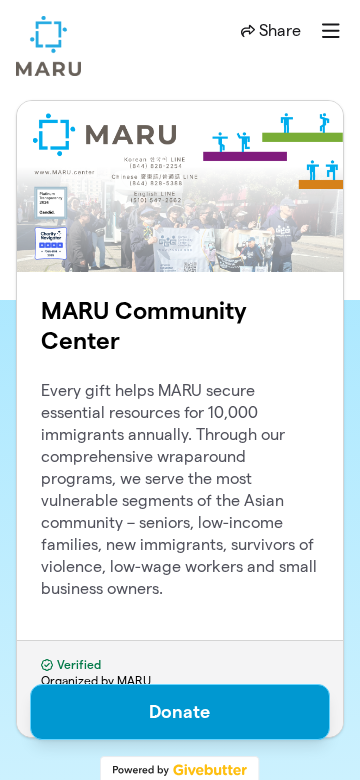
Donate (179, 711)
